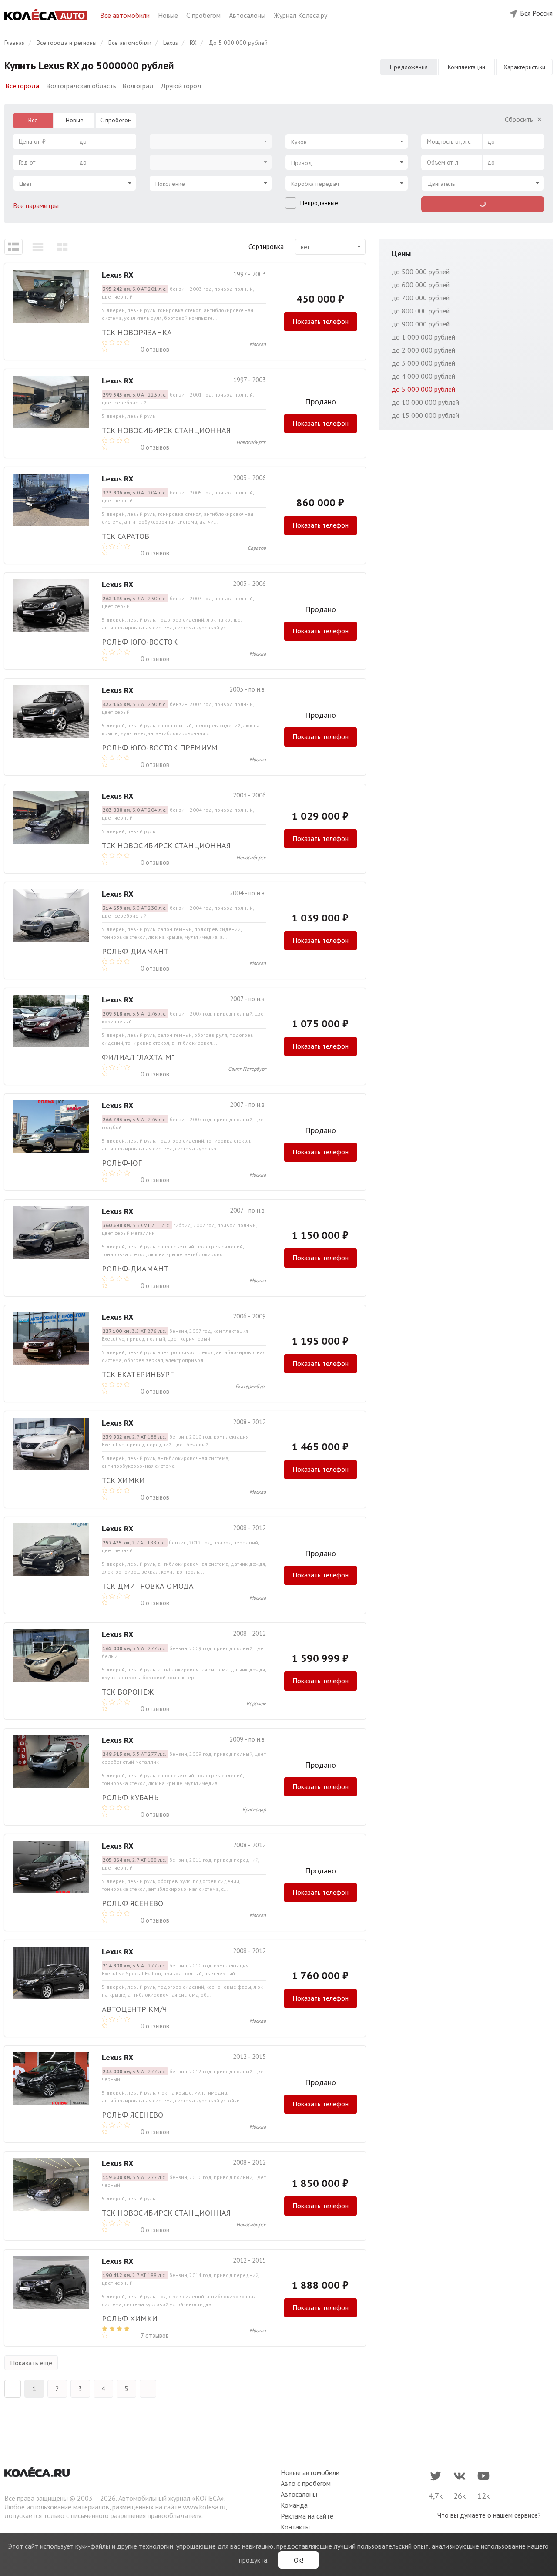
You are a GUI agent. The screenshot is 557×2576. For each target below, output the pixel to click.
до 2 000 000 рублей (423, 350)
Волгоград (138, 86)
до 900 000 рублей (421, 324)
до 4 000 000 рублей (423, 376)
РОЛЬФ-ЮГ (122, 1163)
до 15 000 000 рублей (425, 415)
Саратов (257, 548)
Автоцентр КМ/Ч (134, 2009)
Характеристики (524, 67)
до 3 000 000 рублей (423, 363)
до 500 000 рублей (421, 272)
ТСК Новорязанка (137, 332)
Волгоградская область (81, 86)
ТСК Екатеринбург (138, 1374)
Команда (294, 2505)
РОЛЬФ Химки (130, 2319)
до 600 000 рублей (421, 285)
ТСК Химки (123, 1480)
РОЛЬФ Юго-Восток (140, 642)
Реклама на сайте (307, 2516)
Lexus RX (117, 275)
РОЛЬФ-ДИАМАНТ (135, 951)
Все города (22, 86)
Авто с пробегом (306, 2483)
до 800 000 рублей (421, 311)
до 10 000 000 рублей (425, 402)
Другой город (181, 86)
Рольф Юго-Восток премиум (160, 748)
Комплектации (466, 67)
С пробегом (204, 15)
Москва (258, 344)
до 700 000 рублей (421, 298)
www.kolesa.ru (204, 2507)
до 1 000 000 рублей (423, 337)
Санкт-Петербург (247, 1069)
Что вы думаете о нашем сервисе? (489, 2515)
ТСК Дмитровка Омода (148, 1586)
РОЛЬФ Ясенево (133, 1903)
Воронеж (256, 1703)
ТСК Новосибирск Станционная (166, 430)
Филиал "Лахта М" (138, 1057)
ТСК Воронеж (128, 1692)
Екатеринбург (251, 1386)
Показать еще (31, 2363)
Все (33, 120)
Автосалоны (248, 15)
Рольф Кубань (130, 1797)
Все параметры (37, 205)
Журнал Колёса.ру (300, 15)
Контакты (295, 2527)
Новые (169, 15)
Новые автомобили (310, 2472)
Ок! (299, 2560)
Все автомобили (126, 15)
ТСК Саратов (126, 536)
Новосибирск (251, 442)
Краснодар (254, 1809)
